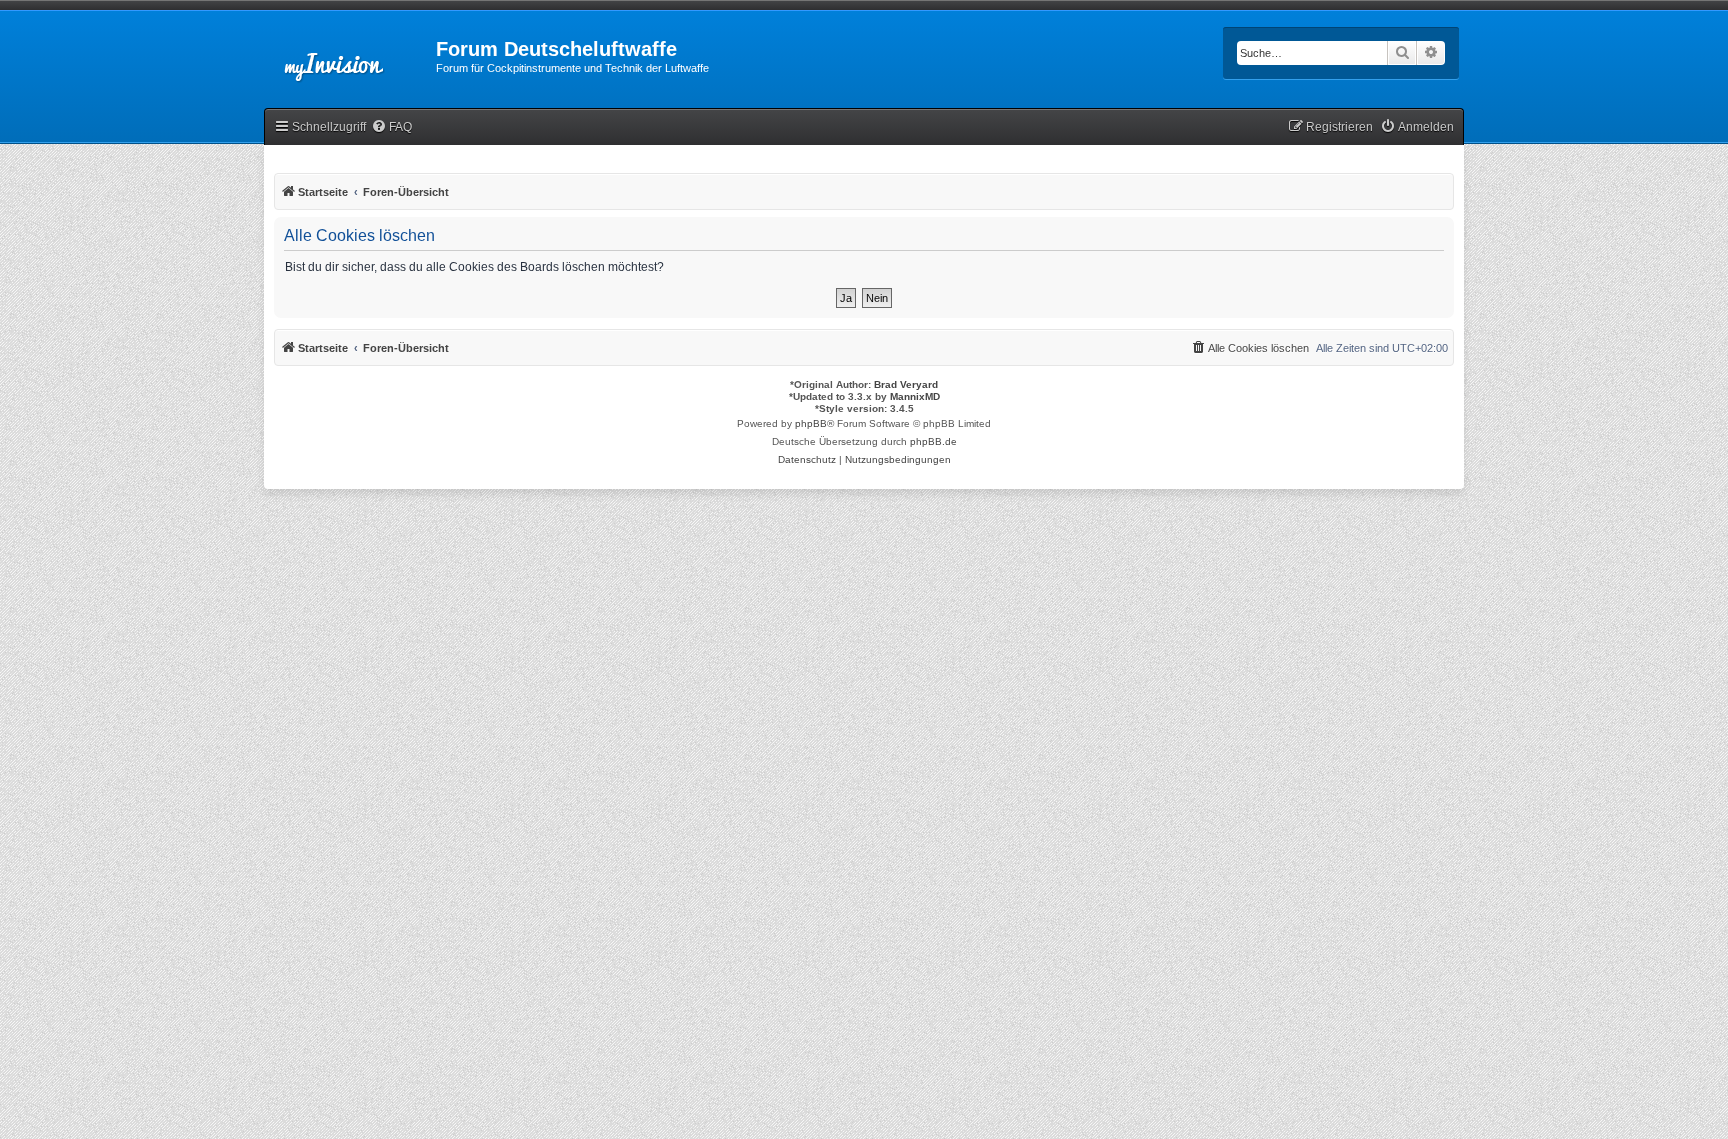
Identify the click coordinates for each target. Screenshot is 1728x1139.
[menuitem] (391, 127)
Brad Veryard (906, 384)
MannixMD (915, 396)
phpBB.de (933, 441)
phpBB (811, 423)
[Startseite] (350, 55)
